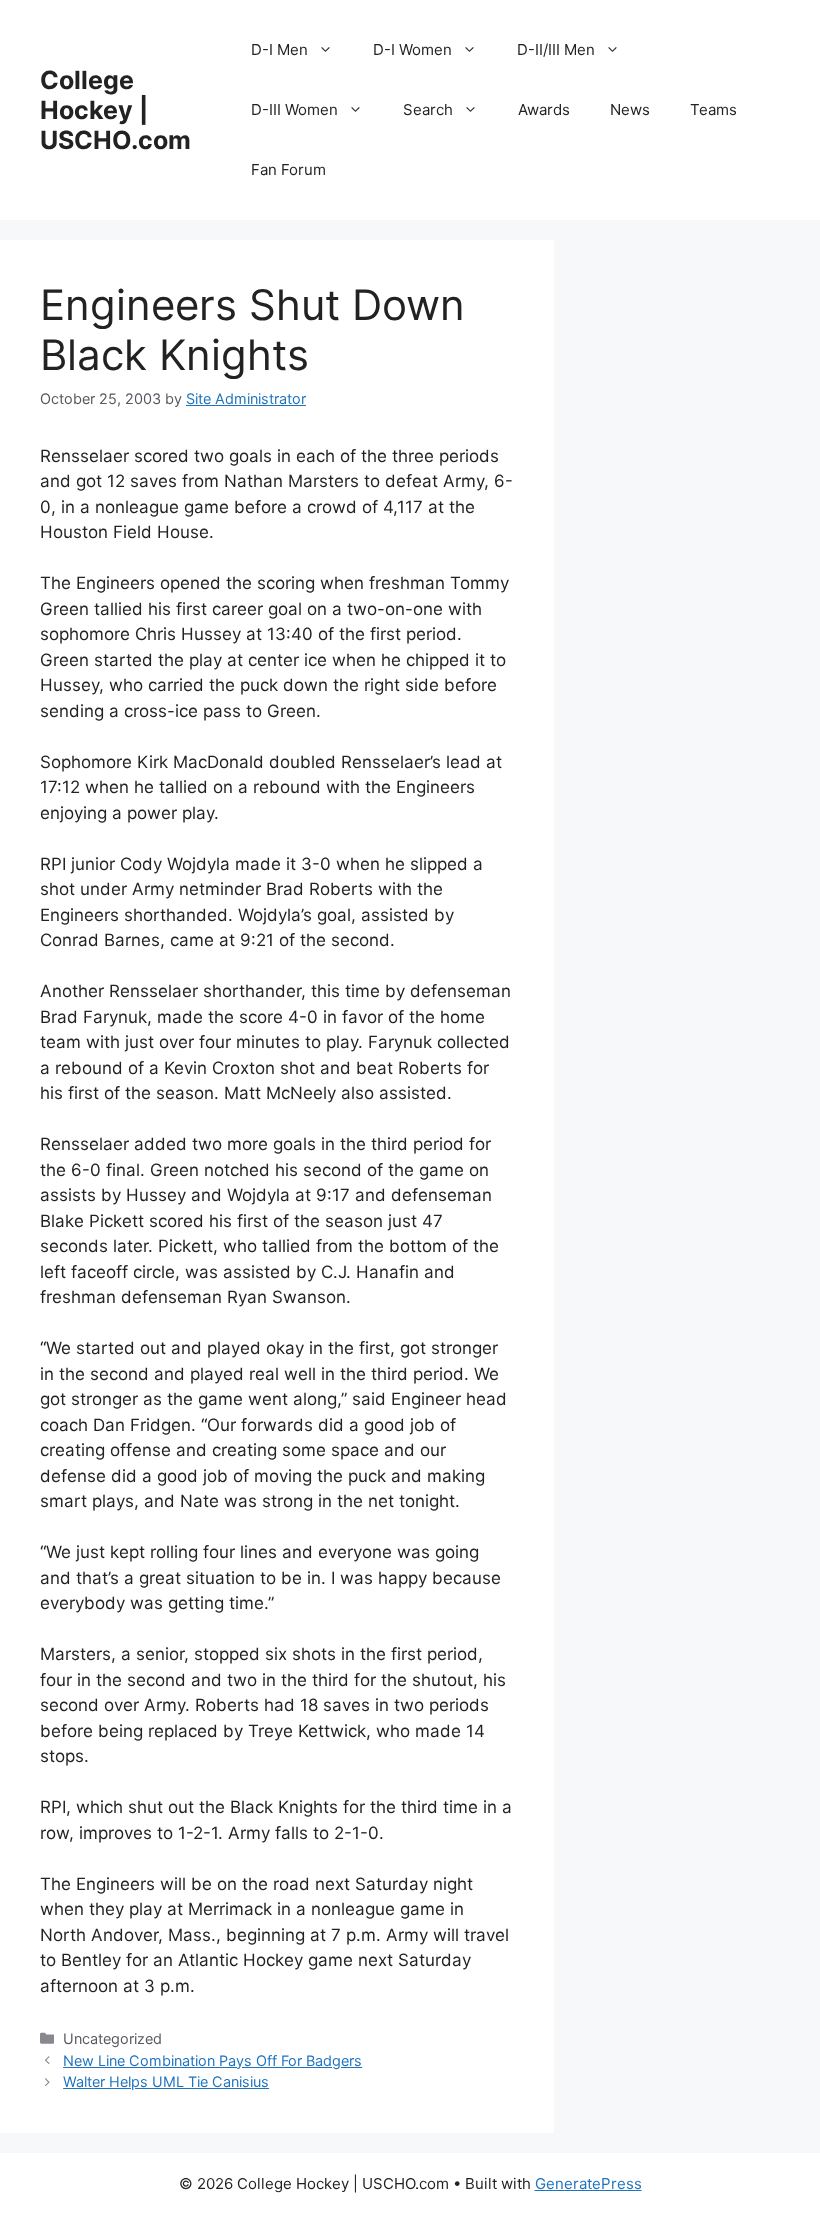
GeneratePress (588, 2183)
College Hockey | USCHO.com (115, 110)
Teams (713, 109)
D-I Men (279, 49)
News (630, 109)
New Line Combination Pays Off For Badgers (212, 2060)
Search (428, 109)
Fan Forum (288, 169)
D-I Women (412, 49)
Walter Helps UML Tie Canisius (166, 2081)
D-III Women (294, 109)
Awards (544, 109)
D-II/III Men (556, 49)
